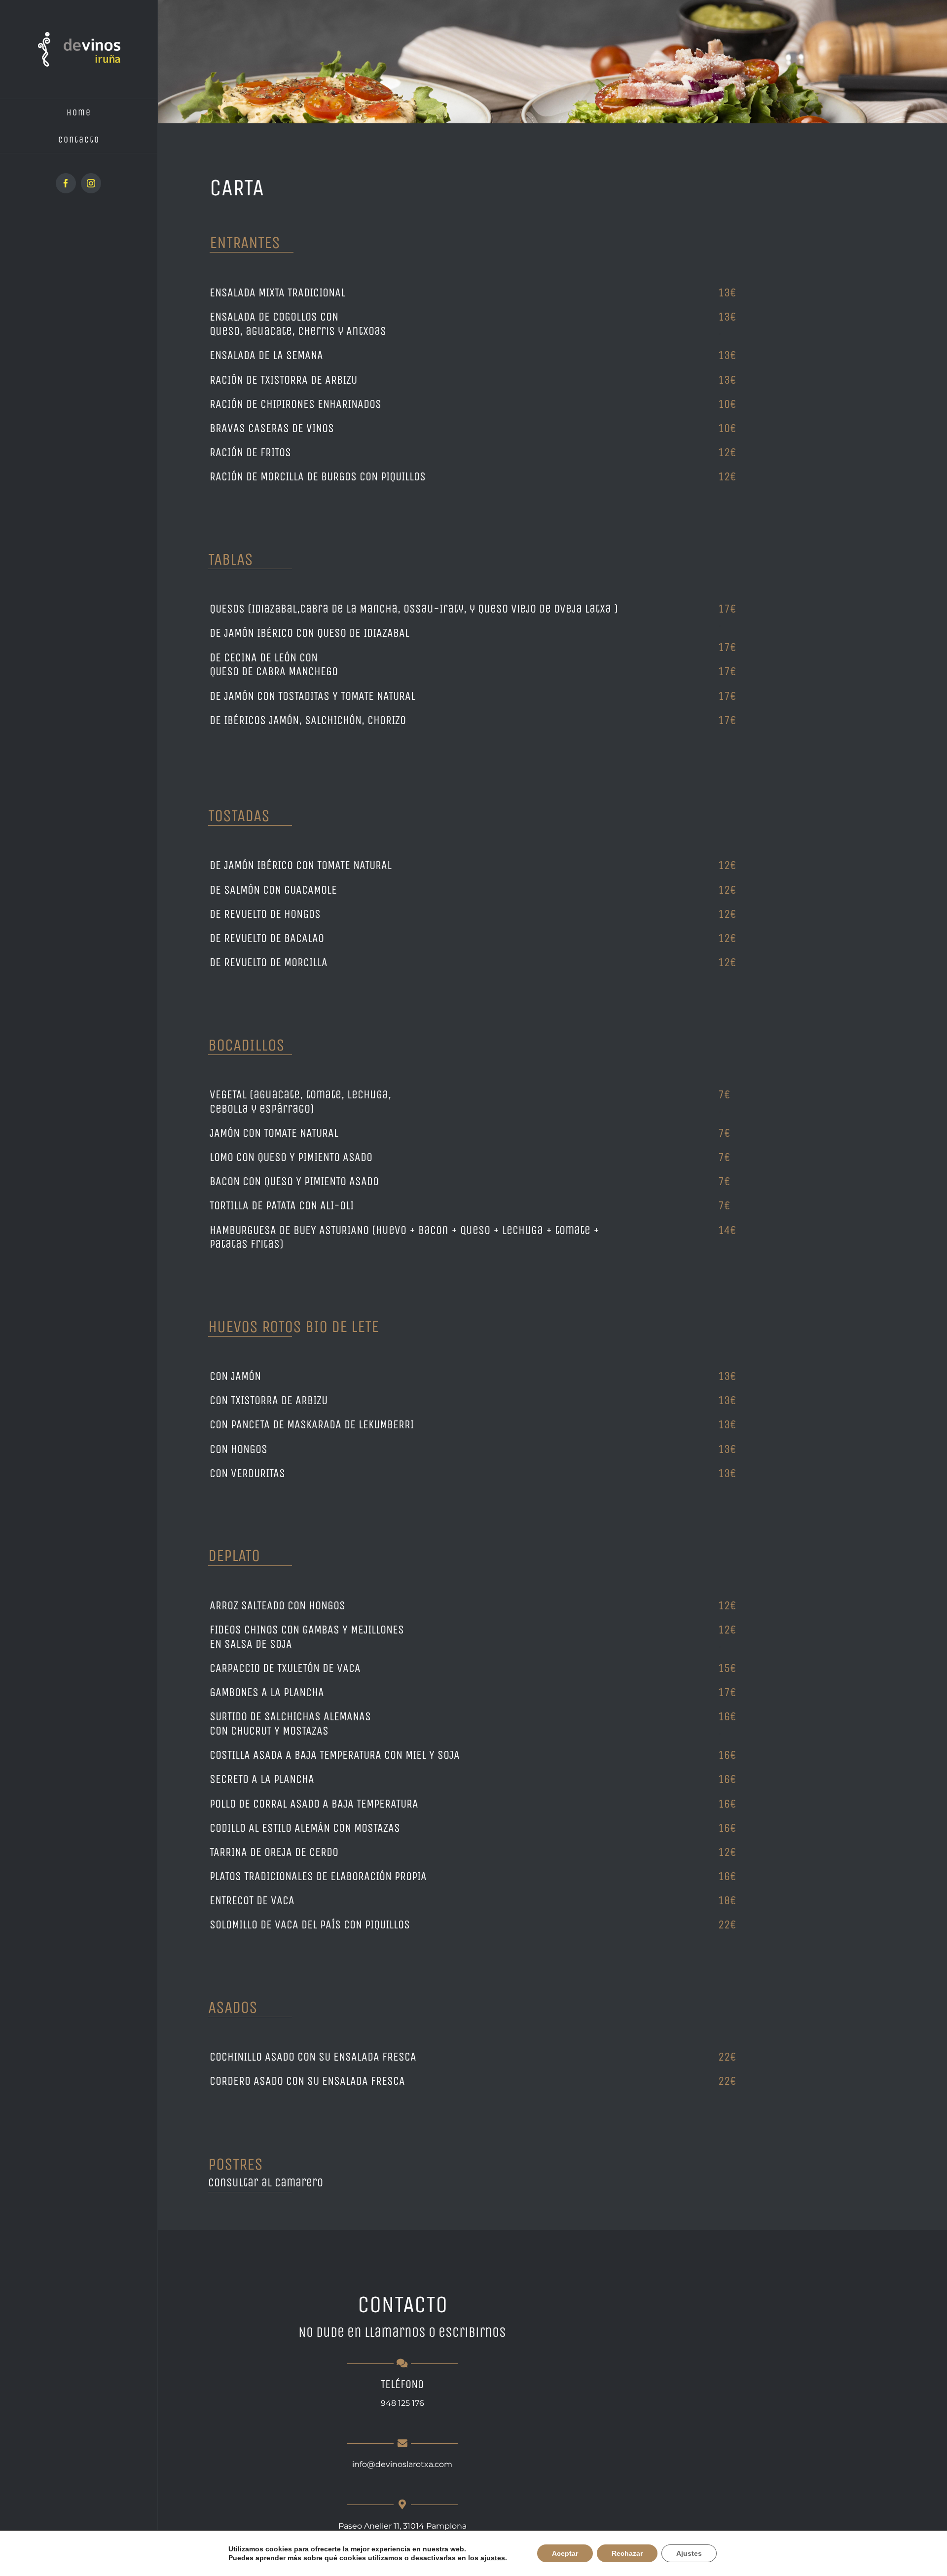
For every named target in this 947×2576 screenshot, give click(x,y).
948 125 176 (402, 2403)
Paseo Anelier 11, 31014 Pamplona (402, 2526)
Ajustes (689, 2553)
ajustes (493, 2558)
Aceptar (565, 2553)
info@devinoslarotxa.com (402, 2464)
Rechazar (627, 2553)
